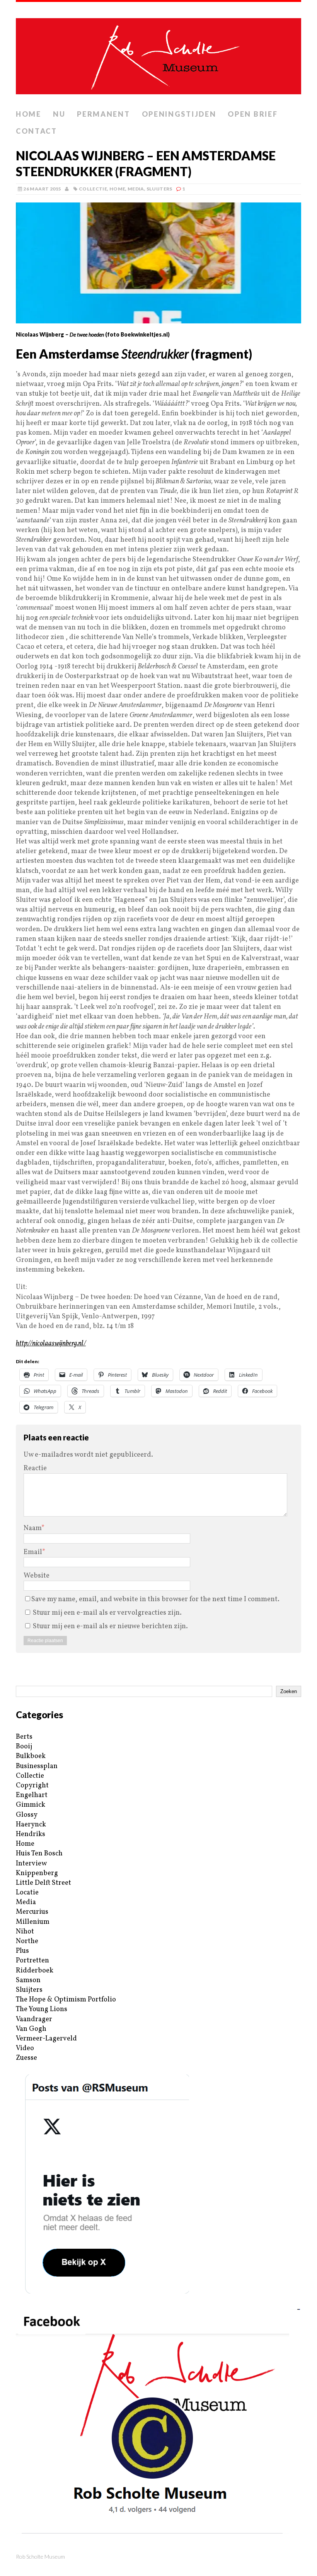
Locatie (27, 1893)
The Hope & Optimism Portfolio (66, 2000)
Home (29, 114)
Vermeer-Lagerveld (46, 2039)
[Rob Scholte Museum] (158, 54)
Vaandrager (34, 2019)
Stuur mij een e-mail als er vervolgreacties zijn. (107, 1613)
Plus (22, 1951)
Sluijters (159, 189)
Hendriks (31, 1834)
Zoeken (289, 1691)
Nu (59, 114)
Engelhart (32, 1795)
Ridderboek (35, 1971)
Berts (24, 1737)
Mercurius (32, 1912)
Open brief (253, 114)
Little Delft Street (43, 1883)
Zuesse (26, 2058)
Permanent (103, 114)
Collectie (93, 189)
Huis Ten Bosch (39, 1854)
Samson (28, 1980)
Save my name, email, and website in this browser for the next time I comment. (155, 1599)
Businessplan (37, 1766)
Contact (37, 131)
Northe (27, 1941)
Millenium (33, 1922)
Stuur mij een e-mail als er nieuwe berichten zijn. (110, 1626)
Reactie (35, 1468)
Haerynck (31, 1825)
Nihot (25, 1932)
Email (33, 1552)
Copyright (32, 1786)
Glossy (27, 1815)
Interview (31, 1864)
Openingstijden (179, 114)
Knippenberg (37, 1873)
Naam (32, 1528)
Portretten (32, 1961)
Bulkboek (31, 1756)
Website (37, 1576)
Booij (24, 1747)
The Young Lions (42, 2009)
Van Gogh (31, 2029)
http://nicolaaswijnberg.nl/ (51, 1344)
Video (25, 2048)
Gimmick (31, 1805)
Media (136, 189)
